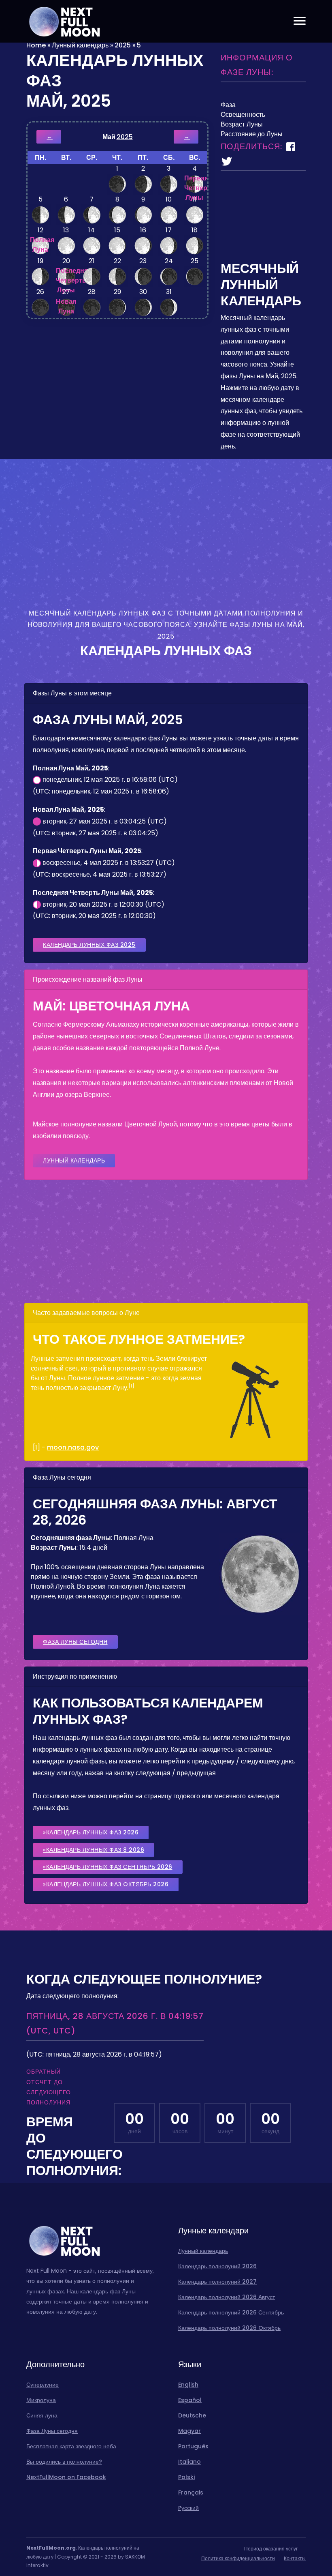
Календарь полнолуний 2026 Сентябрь (231, 2312)
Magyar (189, 2431)
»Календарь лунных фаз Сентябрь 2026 (108, 1867)
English (188, 2385)
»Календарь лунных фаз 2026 (91, 1832)
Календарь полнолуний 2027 (217, 2282)
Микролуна (41, 2400)
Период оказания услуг (271, 2549)
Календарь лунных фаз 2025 (89, 945)
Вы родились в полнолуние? (64, 2462)
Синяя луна (42, 2415)
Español (190, 2400)
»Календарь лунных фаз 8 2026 (94, 1850)
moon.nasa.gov (73, 1447)
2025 (123, 45)
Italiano (189, 2462)
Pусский (188, 2508)
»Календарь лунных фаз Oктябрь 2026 (106, 1884)
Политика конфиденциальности (238, 2558)
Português (193, 2446)
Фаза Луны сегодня (75, 1642)
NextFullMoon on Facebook (66, 2477)
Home (36, 45)
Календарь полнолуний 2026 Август (227, 2297)
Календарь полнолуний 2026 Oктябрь (229, 2328)
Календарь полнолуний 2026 (217, 2266)
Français (191, 2492)
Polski (186, 2477)
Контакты (295, 2558)
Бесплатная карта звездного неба (71, 2446)
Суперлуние (43, 2385)
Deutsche (192, 2415)
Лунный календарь (80, 45)
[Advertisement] (263, 220)
